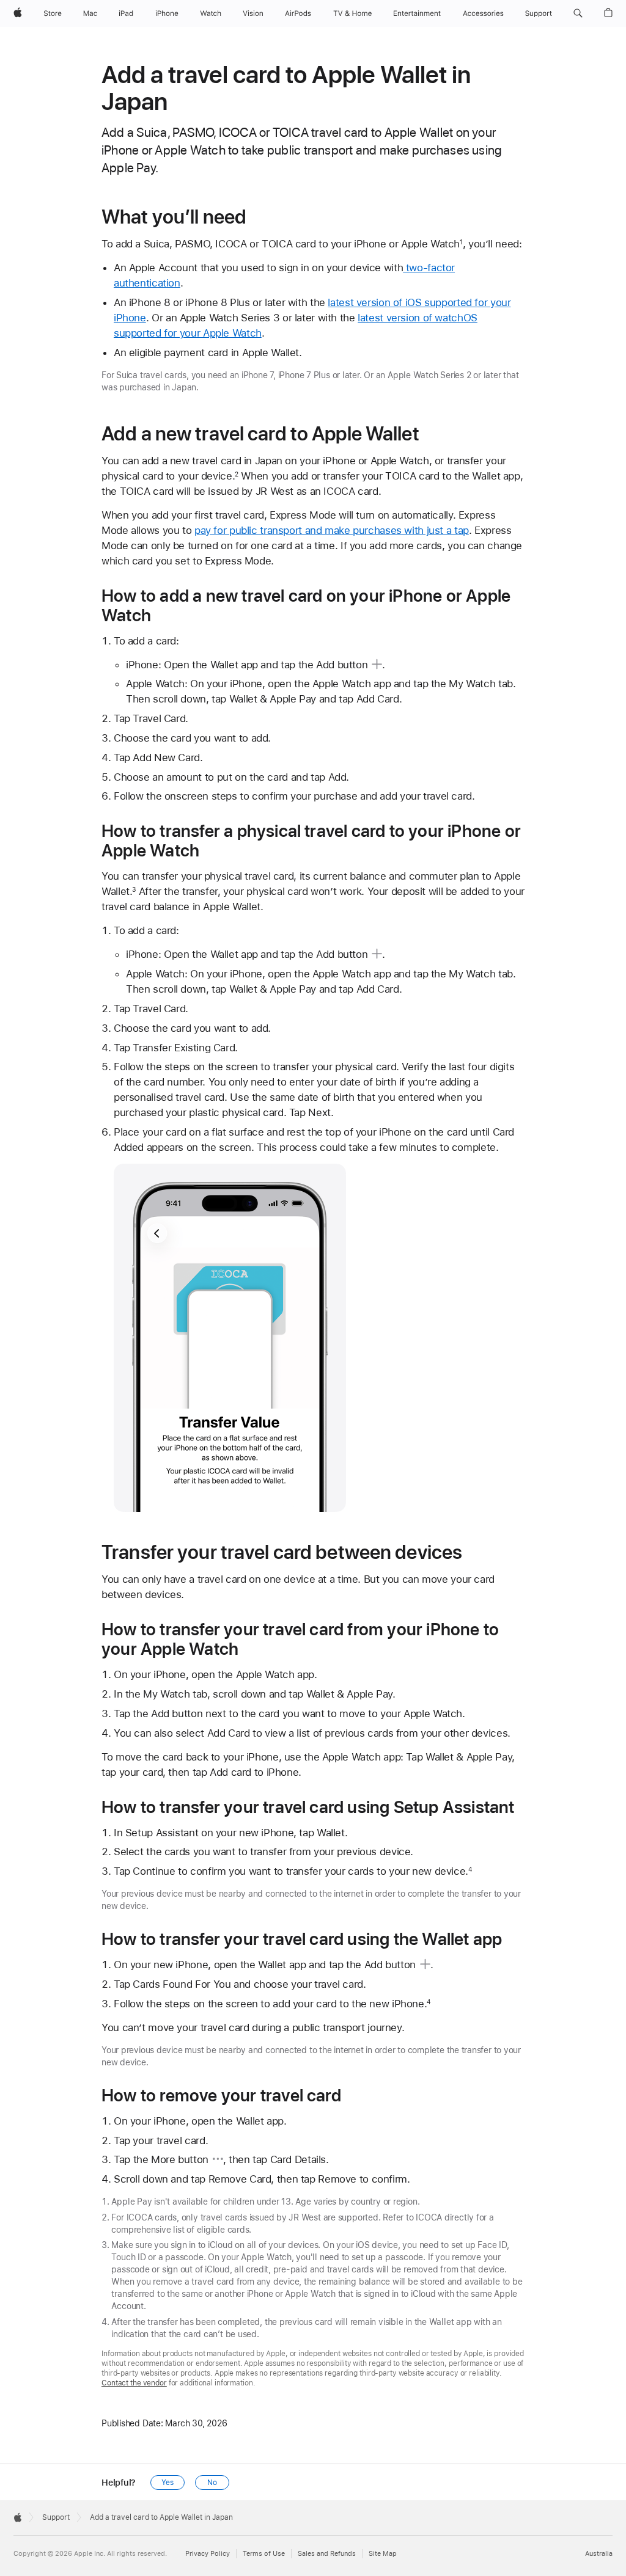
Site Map (383, 2554)
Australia (599, 2554)
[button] (578, 13)
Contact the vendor (134, 2383)
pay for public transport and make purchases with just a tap (332, 530)
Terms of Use (264, 2554)
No (212, 2483)
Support (56, 2517)
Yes (168, 2483)
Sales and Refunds (327, 2554)
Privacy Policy (208, 2554)
